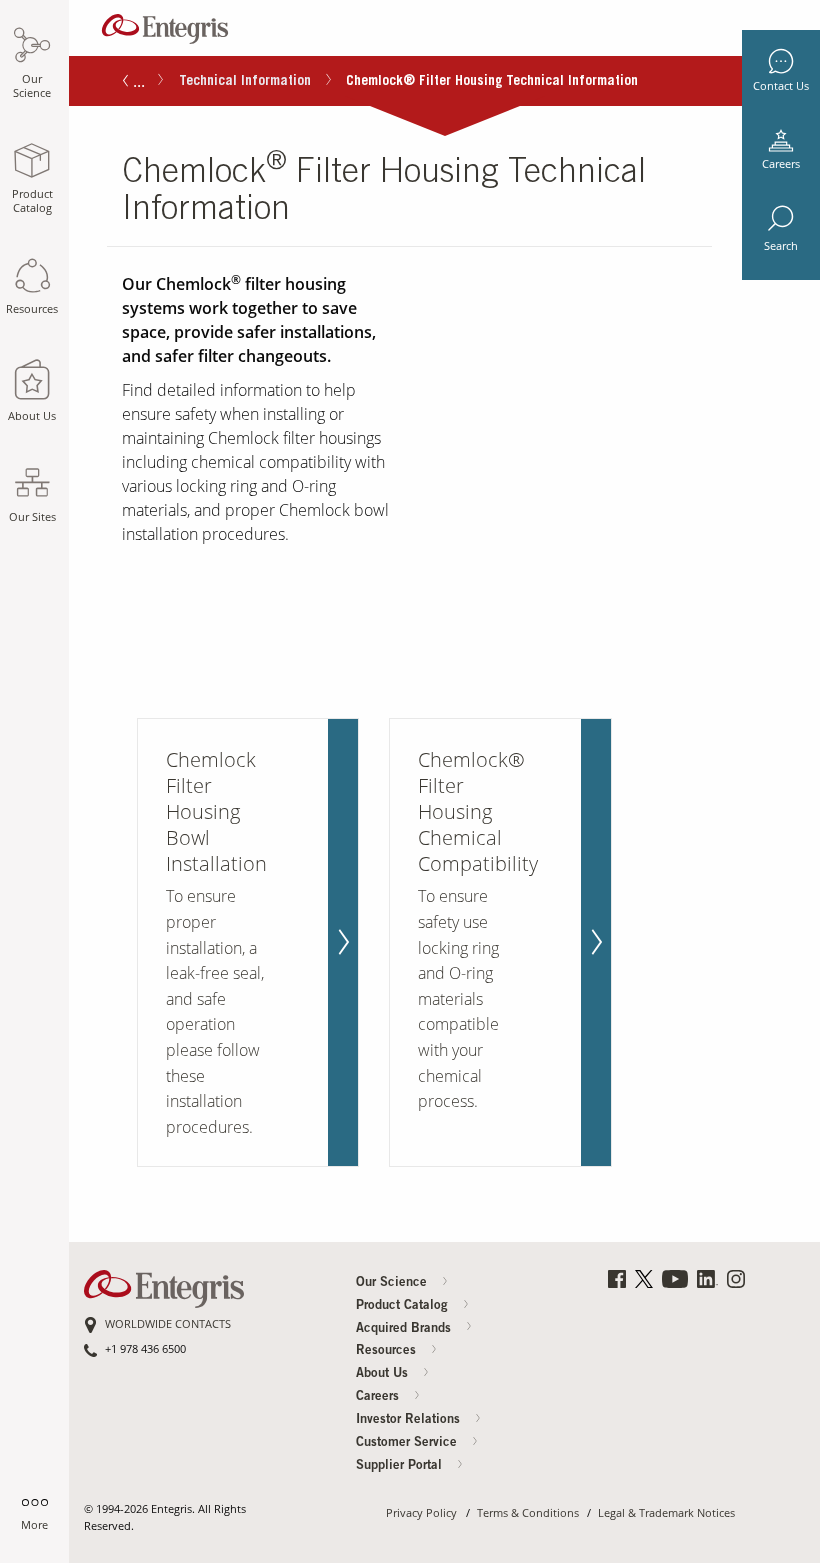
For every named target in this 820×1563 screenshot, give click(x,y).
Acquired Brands (405, 1329)
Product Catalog (404, 1306)
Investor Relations (410, 1420)
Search (781, 246)
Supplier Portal (401, 1466)
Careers (781, 164)
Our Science (393, 1283)
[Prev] (126, 82)
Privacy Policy (421, 1513)
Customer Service (408, 1443)
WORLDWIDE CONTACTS (168, 1324)
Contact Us (781, 86)
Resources (388, 1351)
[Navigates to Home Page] (165, 24)
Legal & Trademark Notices (666, 1513)
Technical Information (245, 82)
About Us (384, 1374)
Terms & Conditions (528, 1513)
